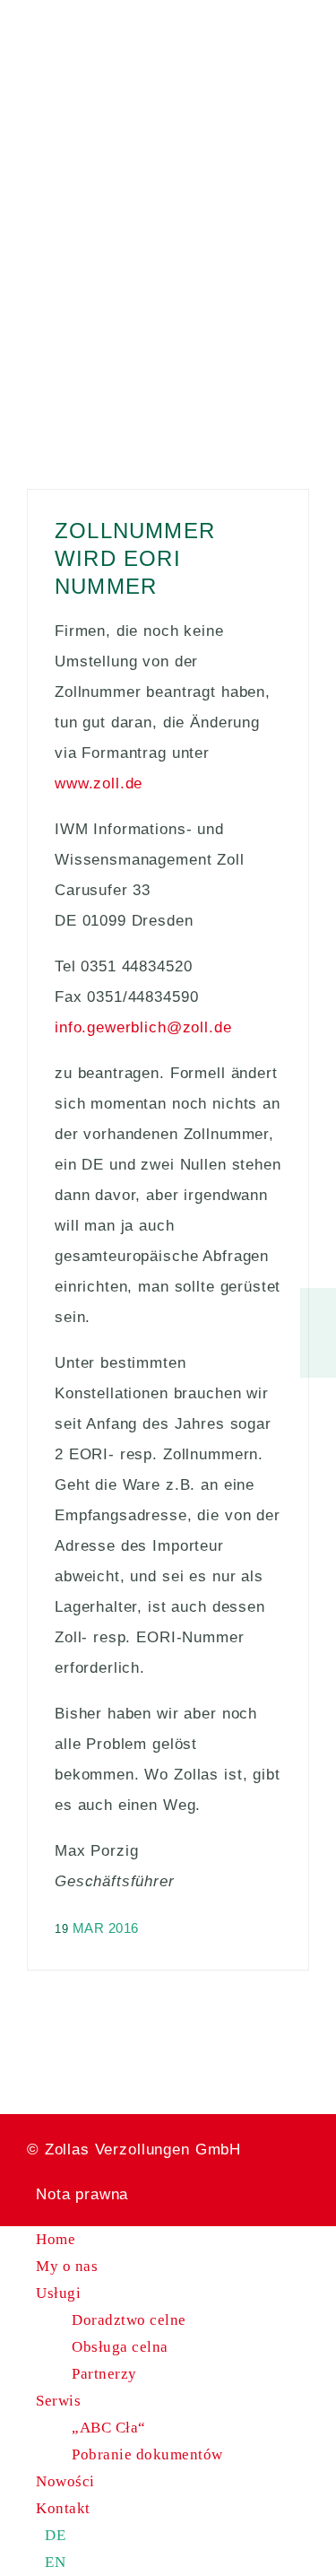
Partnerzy (104, 2374)
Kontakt (63, 2508)
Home (56, 2239)
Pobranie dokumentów (147, 2454)
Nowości (65, 2481)
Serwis (58, 2401)
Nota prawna (82, 2194)
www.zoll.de (99, 783)
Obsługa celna (120, 2347)
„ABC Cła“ (109, 2428)
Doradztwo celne (129, 2320)
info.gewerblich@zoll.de (143, 1027)
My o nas (67, 2266)
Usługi (58, 2293)
